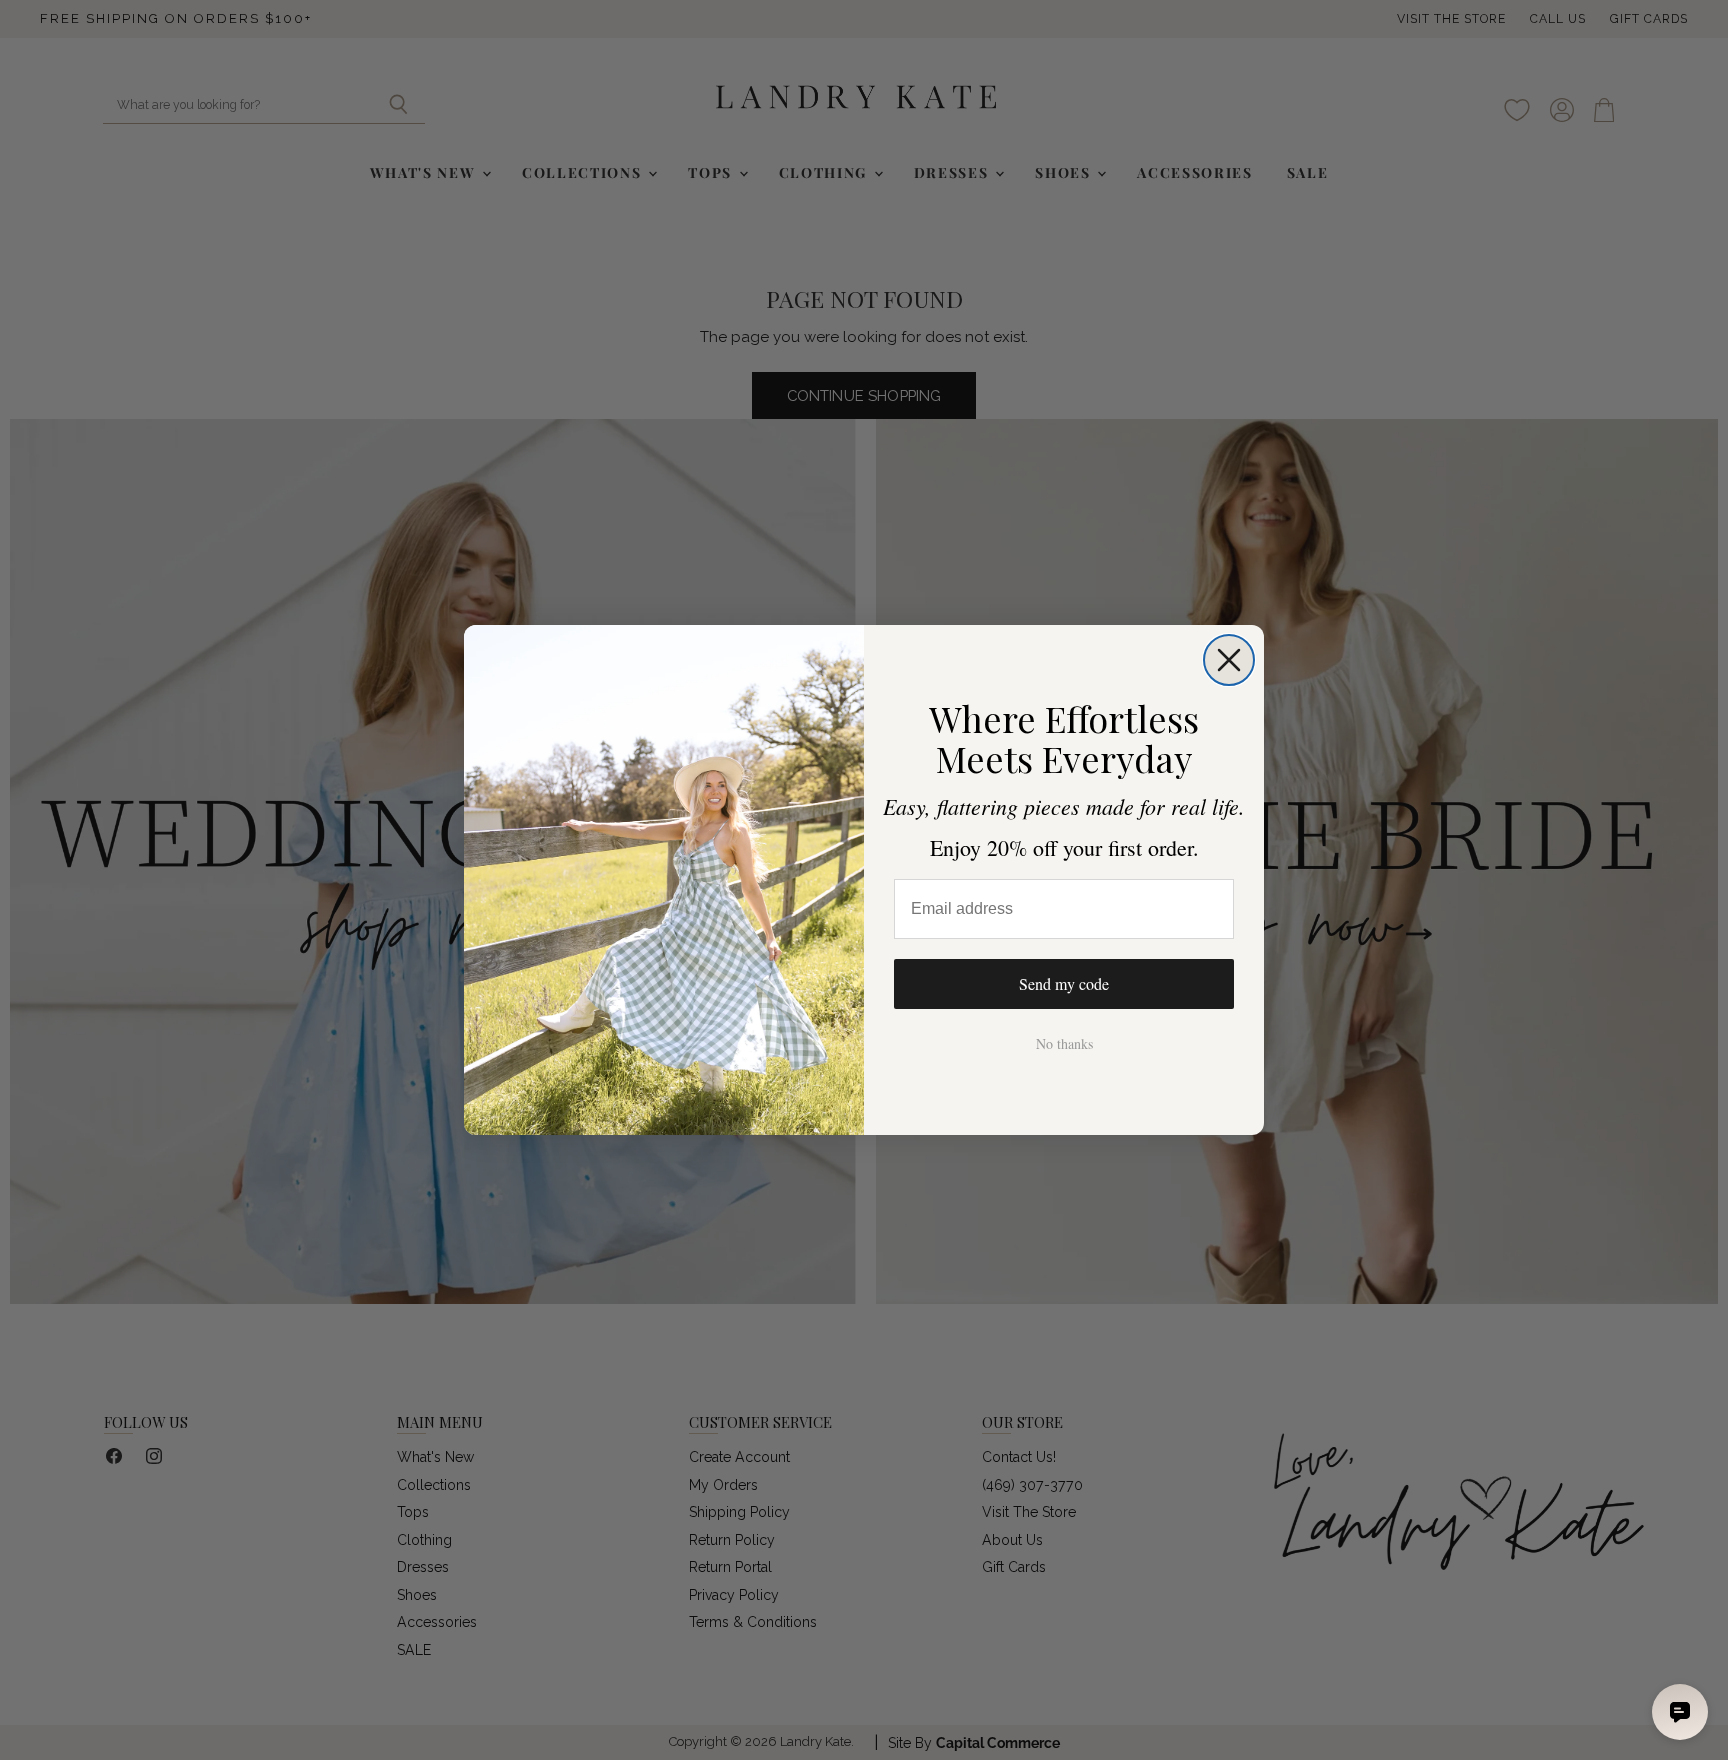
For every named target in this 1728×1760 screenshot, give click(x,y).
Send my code (1064, 983)
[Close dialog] (1229, 660)
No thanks (1064, 1043)
